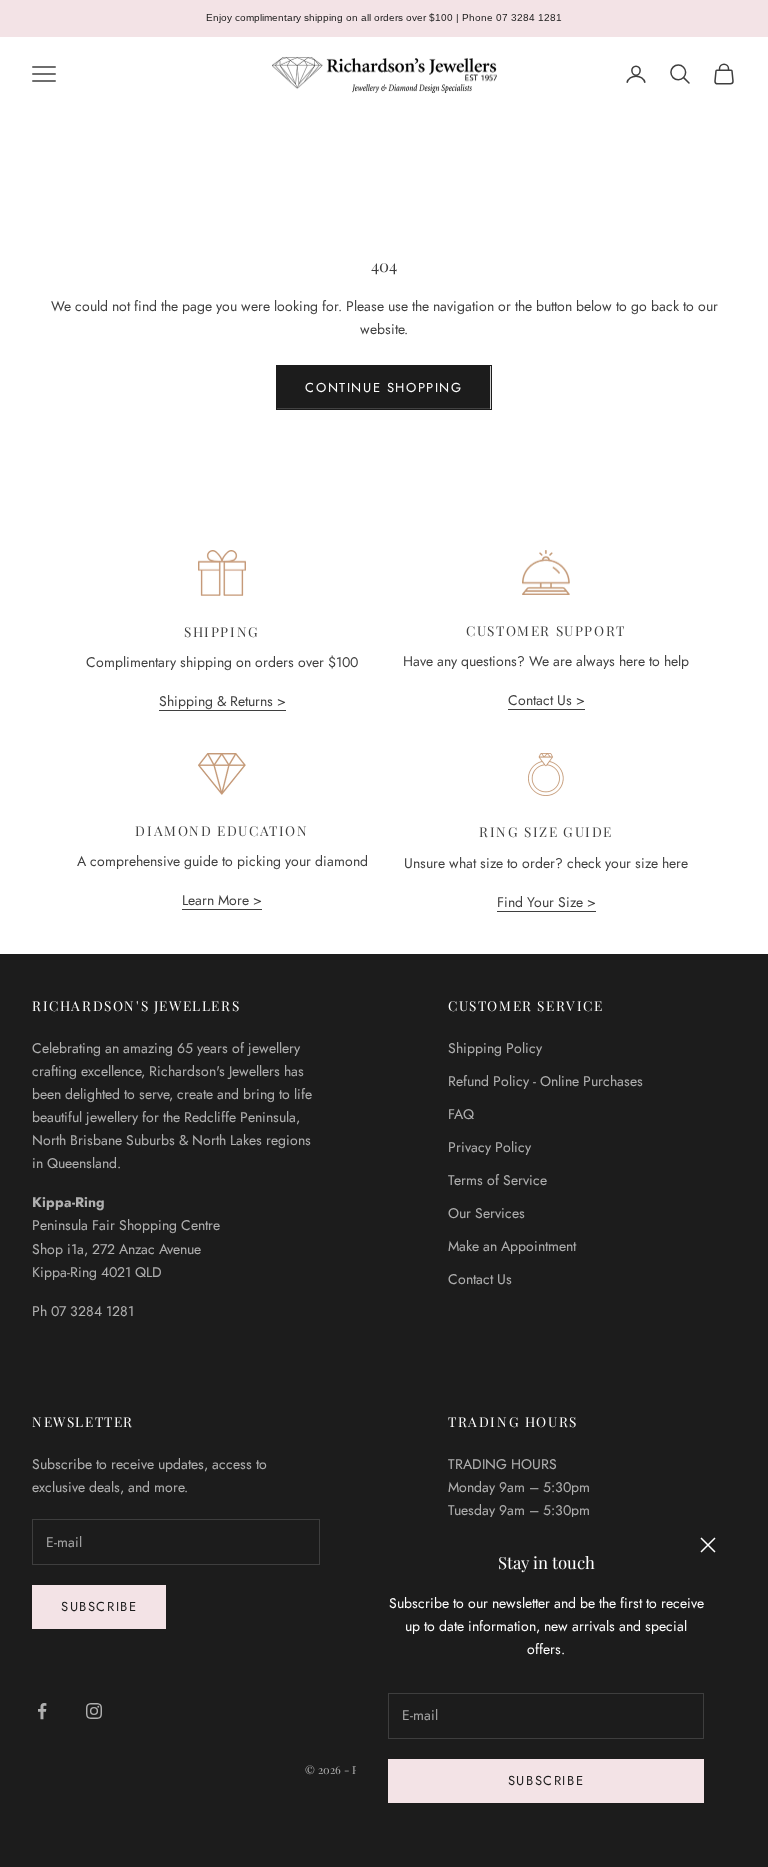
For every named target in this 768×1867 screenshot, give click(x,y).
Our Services (486, 1213)
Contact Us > (546, 700)
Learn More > (222, 900)
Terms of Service (497, 1180)
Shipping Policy (495, 1048)
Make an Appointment (512, 1246)
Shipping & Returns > (222, 701)
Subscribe (546, 1780)
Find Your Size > (546, 902)
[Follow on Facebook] (42, 1711)
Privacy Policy (489, 1147)
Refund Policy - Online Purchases (545, 1081)
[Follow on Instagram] (94, 1711)
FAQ (461, 1114)
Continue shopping (383, 387)
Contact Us (480, 1279)
